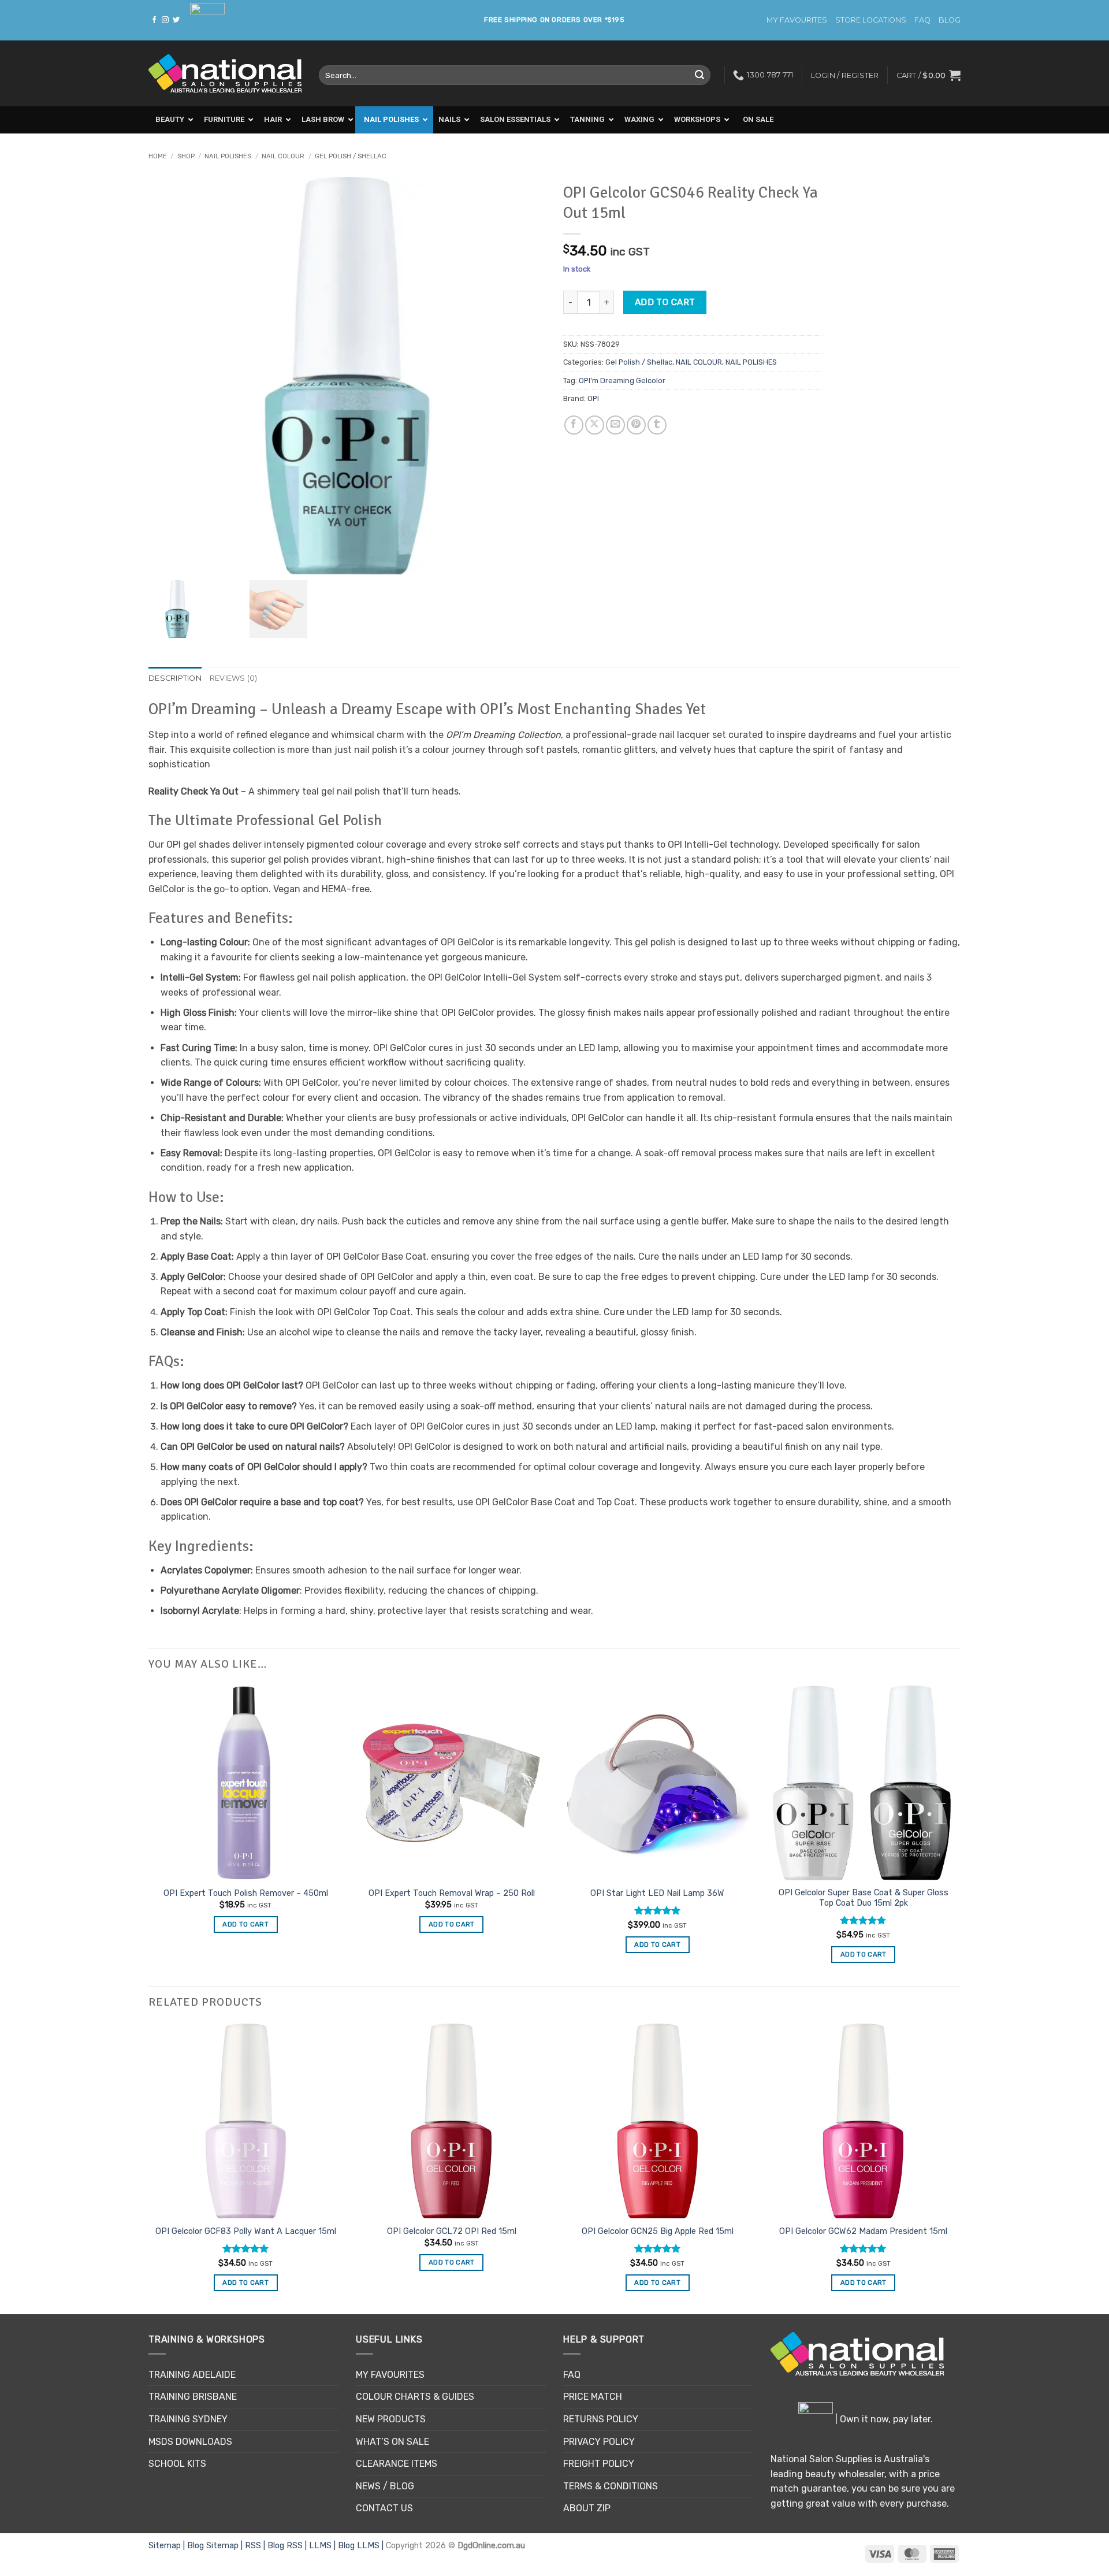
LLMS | (323, 2546)
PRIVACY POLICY (599, 2442)
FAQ (922, 20)
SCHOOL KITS (177, 2464)
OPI (593, 398)
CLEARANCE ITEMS (397, 2464)
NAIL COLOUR (283, 156)
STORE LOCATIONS (871, 20)
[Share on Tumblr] (657, 425)
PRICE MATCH (593, 2397)
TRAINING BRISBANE (193, 2397)
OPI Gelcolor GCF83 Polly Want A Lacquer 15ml (246, 2231)
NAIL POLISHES (228, 156)
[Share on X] (595, 425)
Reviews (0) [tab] (234, 678)
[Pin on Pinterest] (636, 425)
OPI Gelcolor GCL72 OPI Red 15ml (452, 2231)
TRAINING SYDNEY (188, 2419)
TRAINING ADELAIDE (192, 2375)
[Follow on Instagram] (165, 20)
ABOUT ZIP (587, 2508)
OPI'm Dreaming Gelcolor (622, 381)
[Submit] (699, 75)
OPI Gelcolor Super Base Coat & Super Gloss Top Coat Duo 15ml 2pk (864, 1898)
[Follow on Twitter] (176, 20)
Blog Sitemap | (216, 2546)
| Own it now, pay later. (883, 2419)
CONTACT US (384, 2508)
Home (158, 156)
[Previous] (149, 2168)
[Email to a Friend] (615, 425)
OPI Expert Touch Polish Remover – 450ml (246, 1893)
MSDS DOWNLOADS (190, 2442)
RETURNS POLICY (601, 2419)
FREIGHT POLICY (599, 2464)
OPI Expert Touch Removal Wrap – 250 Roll (452, 1893)
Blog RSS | (288, 2546)
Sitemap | (168, 2546)
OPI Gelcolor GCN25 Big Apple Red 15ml (658, 2231)
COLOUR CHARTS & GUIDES (415, 2397)
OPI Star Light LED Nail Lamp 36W (657, 1893)
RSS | (256, 2546)
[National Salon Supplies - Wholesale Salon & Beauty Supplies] (225, 74)
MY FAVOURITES (797, 20)
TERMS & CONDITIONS (611, 2486)
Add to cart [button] (245, 1924)
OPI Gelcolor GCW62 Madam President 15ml (863, 2231)
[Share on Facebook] (574, 425)
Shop (186, 156)
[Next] (960, 2168)
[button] (928, 75)
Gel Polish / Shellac (351, 156)
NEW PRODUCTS (391, 2419)
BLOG (950, 20)
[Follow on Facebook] (154, 20)
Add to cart (665, 302)
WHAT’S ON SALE (392, 2442)
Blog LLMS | (362, 2546)
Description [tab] (175, 678)
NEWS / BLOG (385, 2486)
